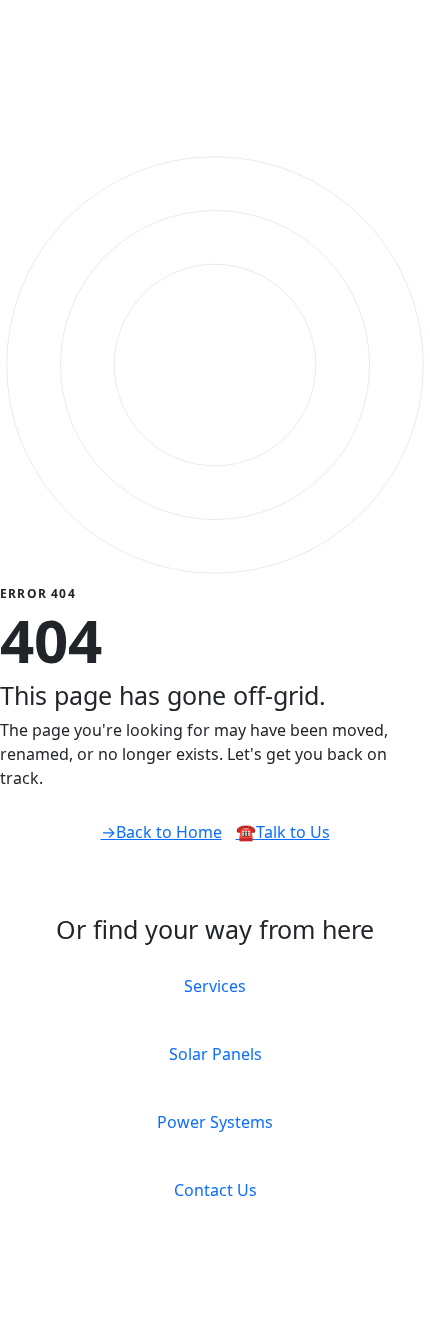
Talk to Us (283, 832)
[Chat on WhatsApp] (12, 1316)
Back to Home (161, 832)
